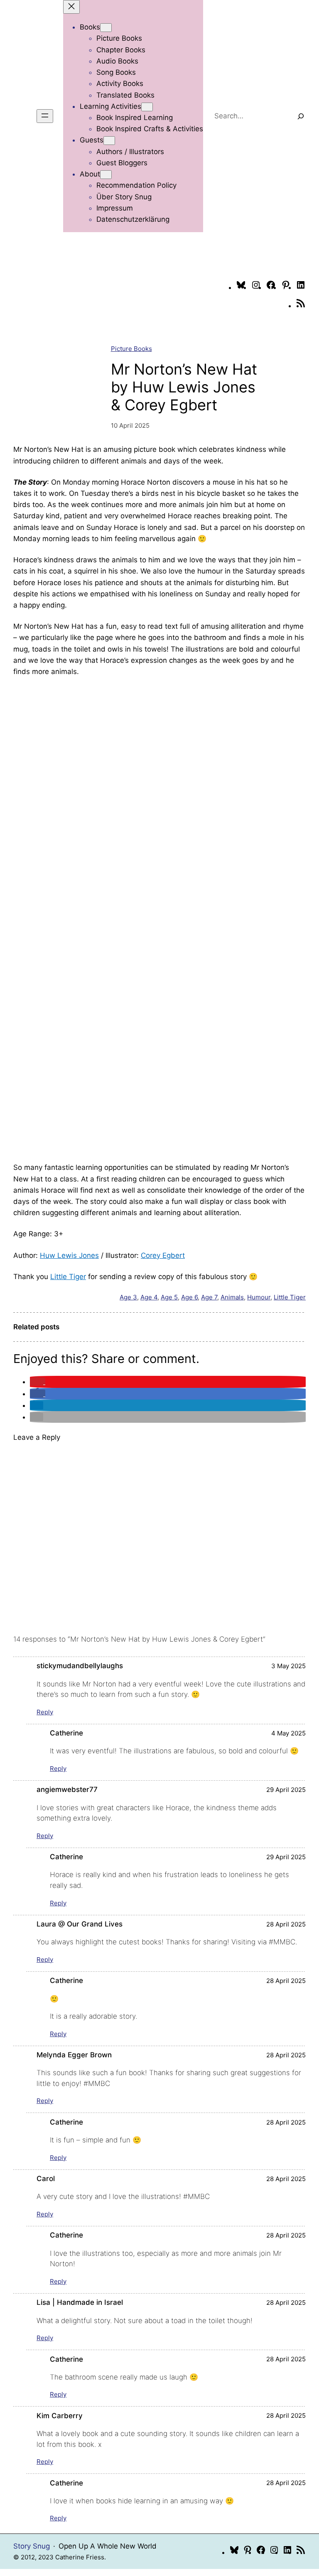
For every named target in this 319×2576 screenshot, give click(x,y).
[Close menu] (71, 7)
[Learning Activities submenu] (147, 107)
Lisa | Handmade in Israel (80, 2302)
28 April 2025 (286, 1924)
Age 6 (189, 1297)
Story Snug (32, 2546)
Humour (259, 1297)
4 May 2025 (288, 1733)
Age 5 (169, 1297)
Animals (232, 1297)
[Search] (301, 116)
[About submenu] (106, 175)
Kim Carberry (60, 2416)
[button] (38, 1382)
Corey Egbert (163, 1255)
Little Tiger (68, 1277)
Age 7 (209, 1297)
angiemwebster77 (67, 1789)
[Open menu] (45, 116)
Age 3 (128, 1297)
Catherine (66, 1733)
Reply (45, 1712)
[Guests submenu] (109, 141)
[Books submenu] (106, 28)
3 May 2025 (288, 1666)
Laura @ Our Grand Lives (80, 1924)
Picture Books (131, 349)
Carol (46, 2179)
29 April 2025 (286, 1790)
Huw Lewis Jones (69, 1255)
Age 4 (149, 1297)
